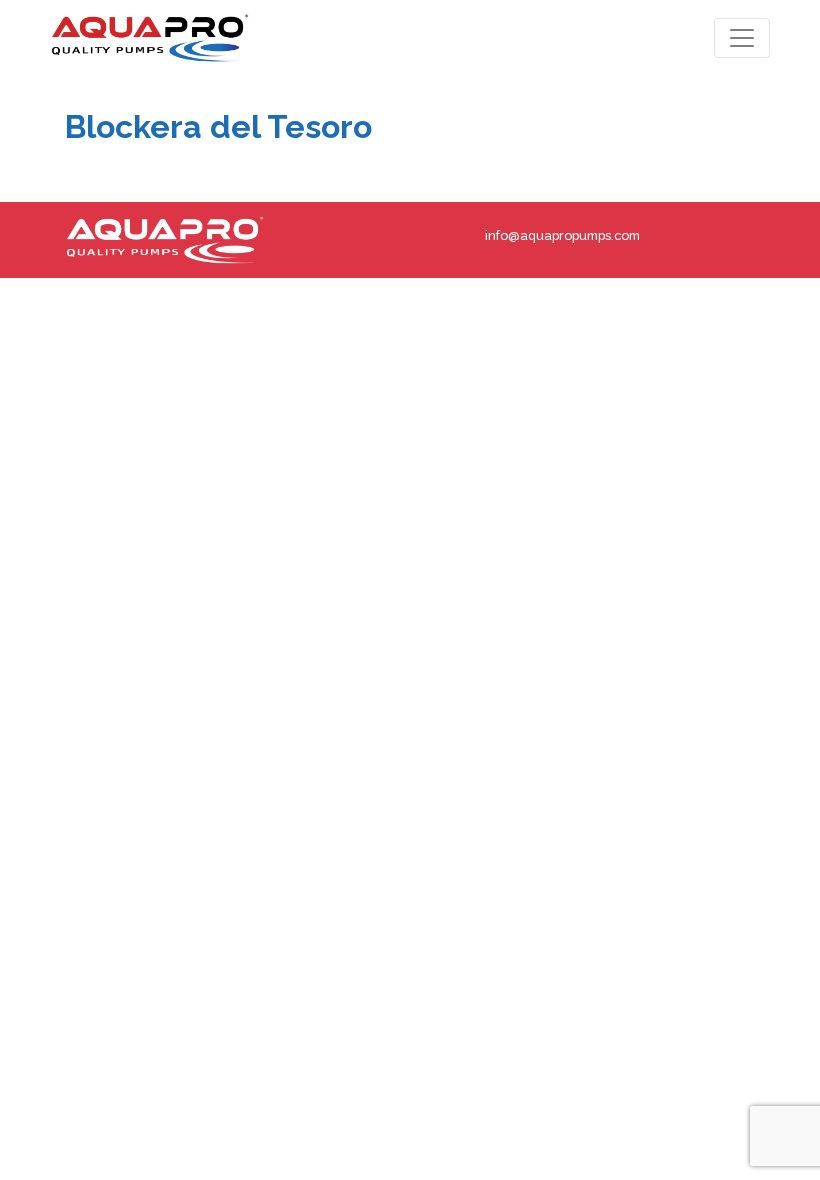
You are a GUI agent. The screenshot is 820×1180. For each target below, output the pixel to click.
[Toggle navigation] (742, 38)
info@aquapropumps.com (562, 235)
